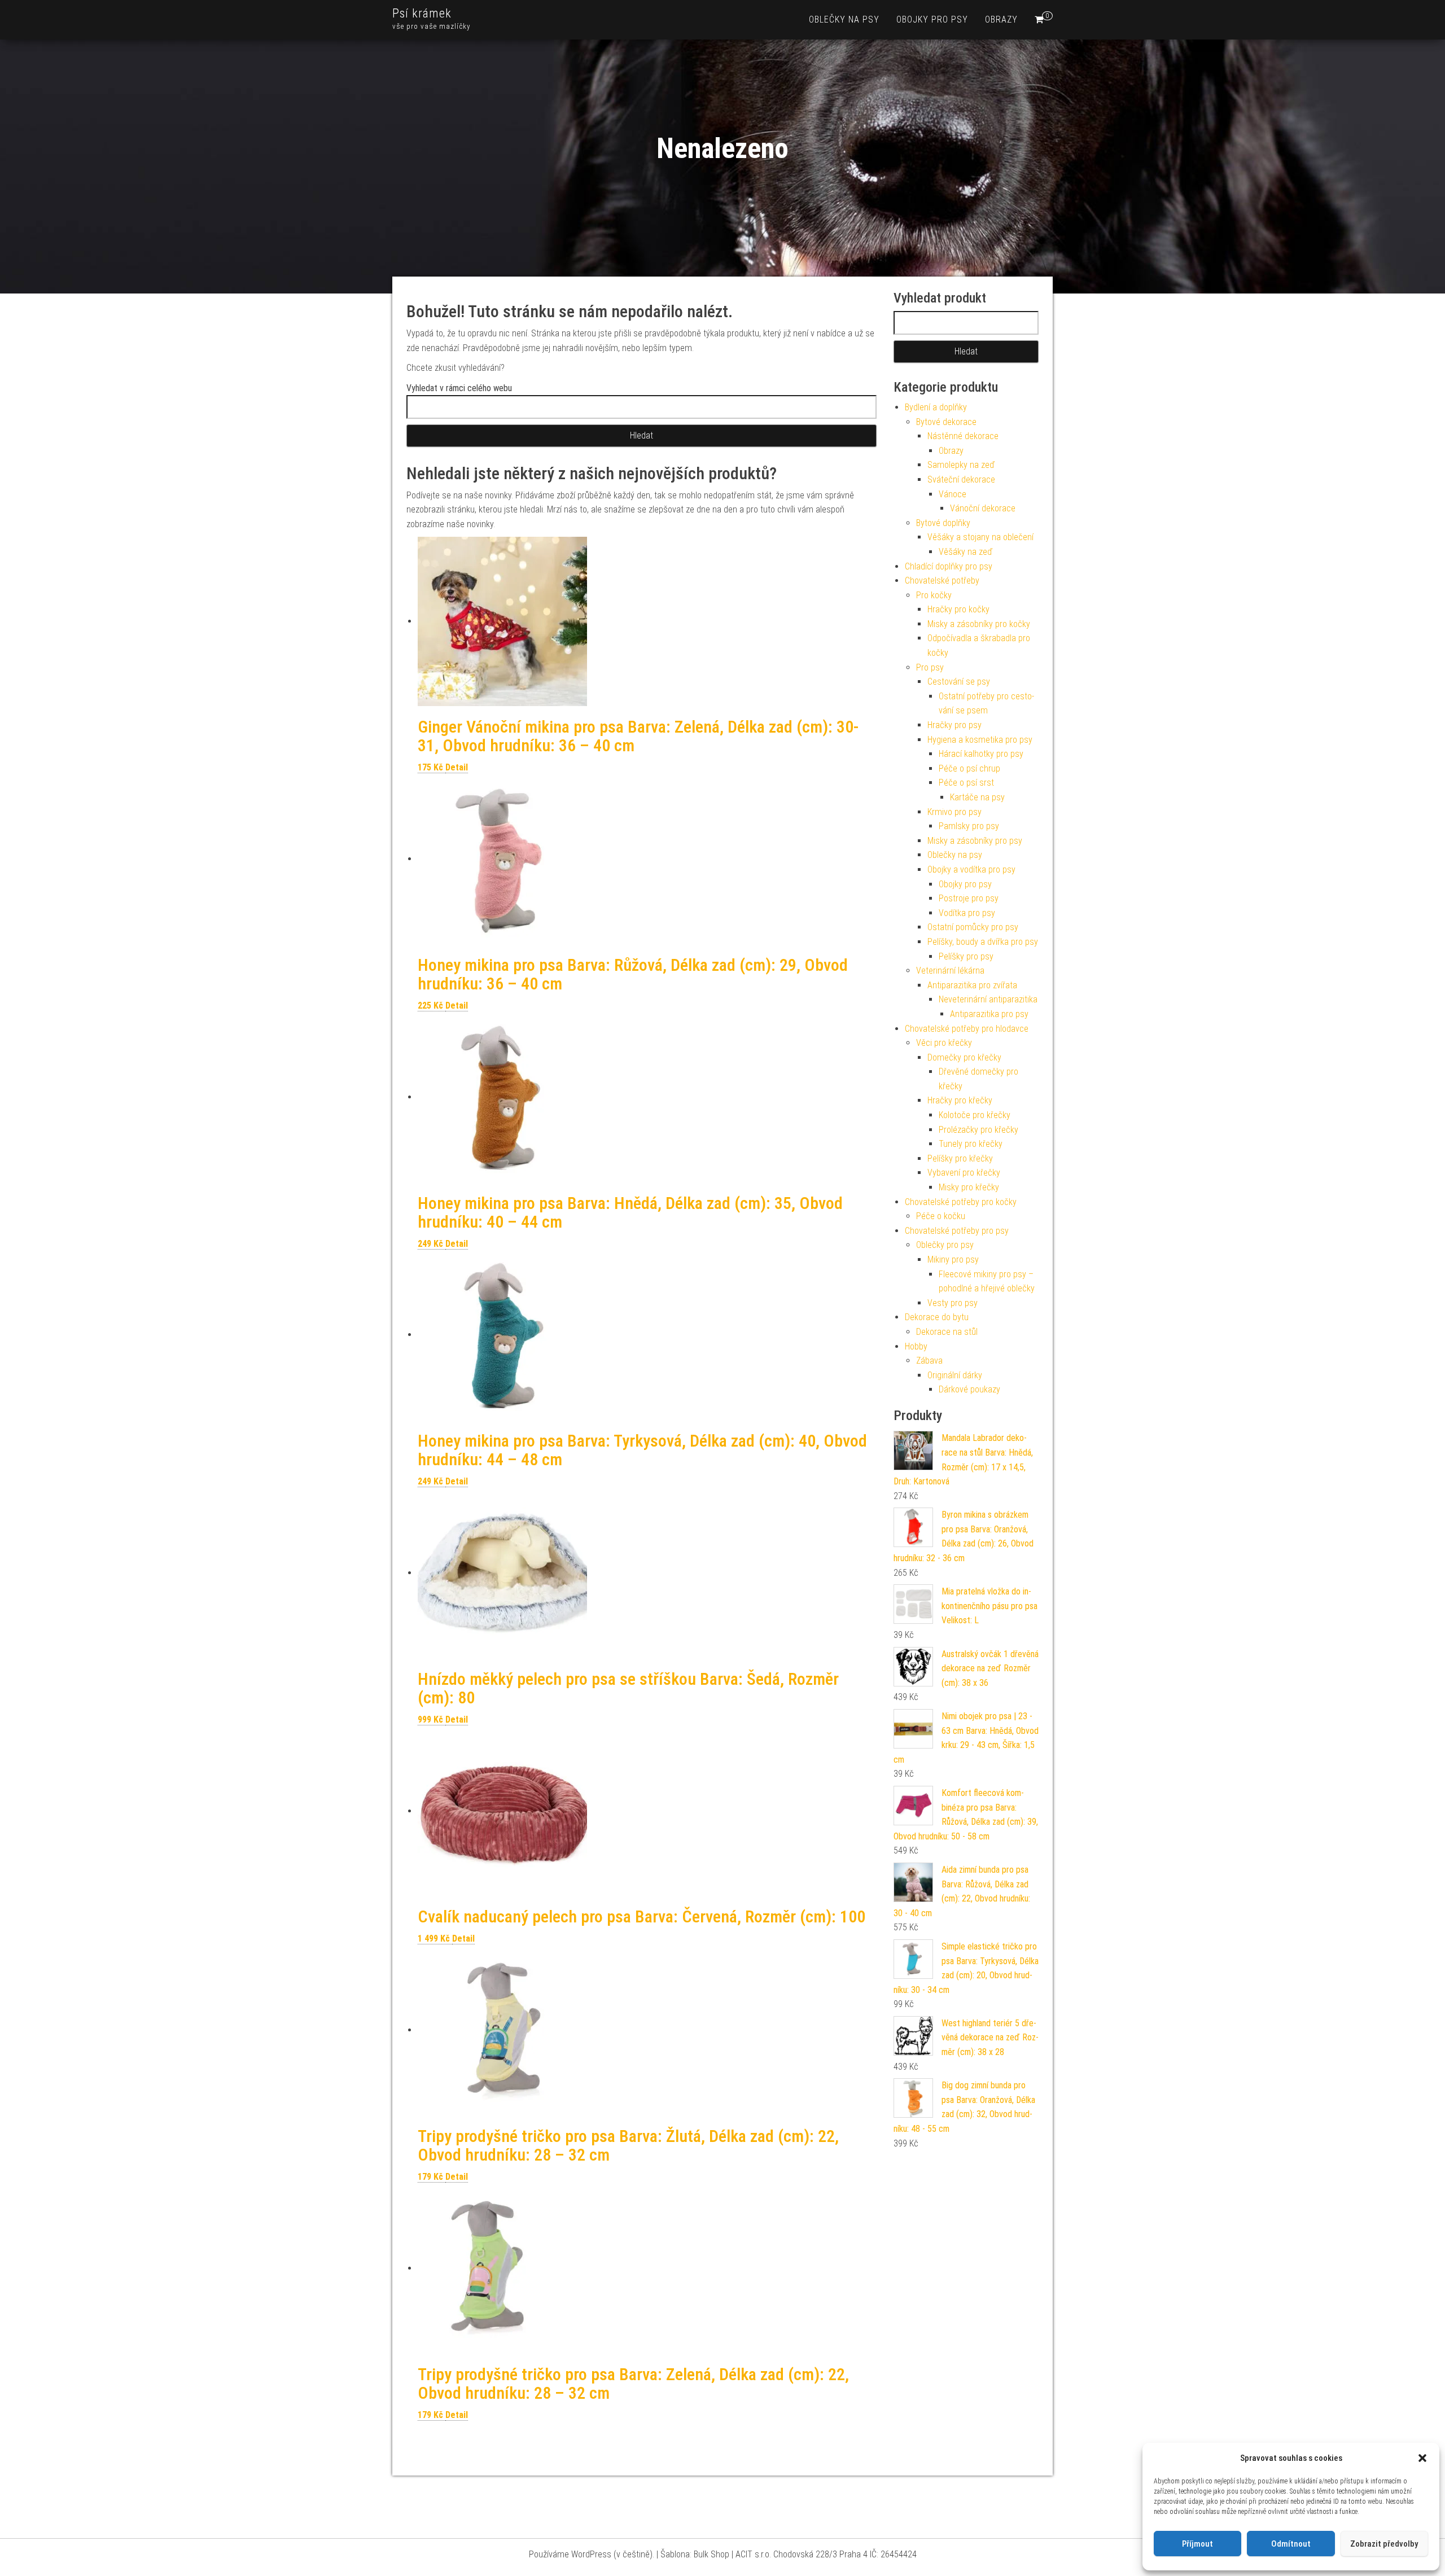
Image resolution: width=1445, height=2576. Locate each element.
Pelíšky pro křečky (960, 1158)
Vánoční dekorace (983, 508)
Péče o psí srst (966, 783)
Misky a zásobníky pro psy (975, 841)
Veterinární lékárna (950, 971)
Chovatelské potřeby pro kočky (961, 1202)
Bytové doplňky (943, 523)
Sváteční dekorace (961, 479)
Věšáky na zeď (965, 552)
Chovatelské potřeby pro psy (957, 1231)
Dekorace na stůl (947, 1332)
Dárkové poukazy (969, 1389)
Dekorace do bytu (937, 1317)
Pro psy (930, 667)
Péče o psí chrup (969, 768)
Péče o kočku (941, 1216)
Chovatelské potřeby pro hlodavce (967, 1029)
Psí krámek (422, 13)
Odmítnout (1291, 2544)
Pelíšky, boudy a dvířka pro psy (983, 942)
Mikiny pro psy (953, 1259)
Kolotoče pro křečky (975, 1115)
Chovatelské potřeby (942, 581)
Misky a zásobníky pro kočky (979, 624)
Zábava (929, 1361)
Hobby (916, 1346)
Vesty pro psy (953, 1303)
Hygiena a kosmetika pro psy (980, 740)
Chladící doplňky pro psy (949, 566)
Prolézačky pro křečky (978, 1130)
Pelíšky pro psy (966, 956)
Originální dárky (955, 1375)
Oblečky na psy (844, 19)
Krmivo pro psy (954, 812)
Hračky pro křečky (960, 1100)
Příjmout (1197, 2544)
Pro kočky (934, 595)
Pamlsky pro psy (969, 826)
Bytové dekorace (946, 422)
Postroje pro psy (969, 898)
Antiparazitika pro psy (989, 1014)
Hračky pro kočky (958, 609)
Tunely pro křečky (971, 1144)
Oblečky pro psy (945, 1245)
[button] (1422, 2458)
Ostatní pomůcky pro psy (973, 927)
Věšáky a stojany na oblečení (980, 537)
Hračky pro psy (954, 725)
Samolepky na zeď (961, 465)
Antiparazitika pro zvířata (972, 985)
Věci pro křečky (944, 1043)
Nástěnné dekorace (963, 436)
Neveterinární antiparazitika (988, 999)
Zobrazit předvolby (1384, 2544)
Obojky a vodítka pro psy (971, 869)
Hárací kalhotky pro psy (981, 754)
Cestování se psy (959, 682)
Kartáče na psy (977, 797)
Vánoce (953, 494)
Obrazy (1001, 19)
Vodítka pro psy (967, 913)
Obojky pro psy (932, 19)
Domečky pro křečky (964, 1057)
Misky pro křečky (969, 1187)
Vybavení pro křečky (964, 1173)
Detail (457, 767)
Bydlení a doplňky (936, 407)
